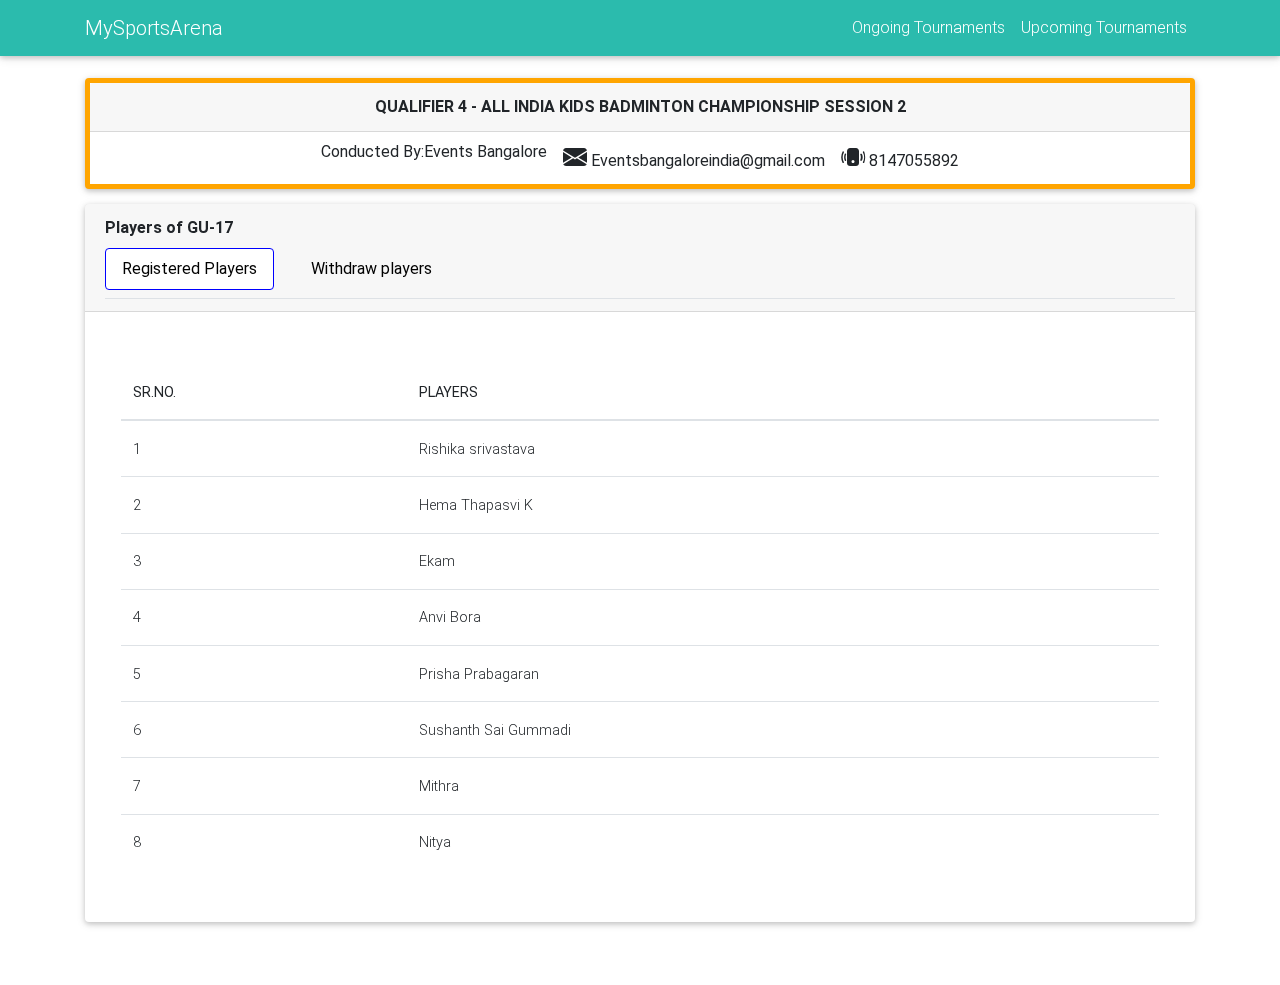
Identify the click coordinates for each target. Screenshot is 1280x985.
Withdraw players (371, 268)
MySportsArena (154, 28)
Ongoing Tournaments (928, 27)
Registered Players (189, 268)
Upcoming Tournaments (1104, 27)
